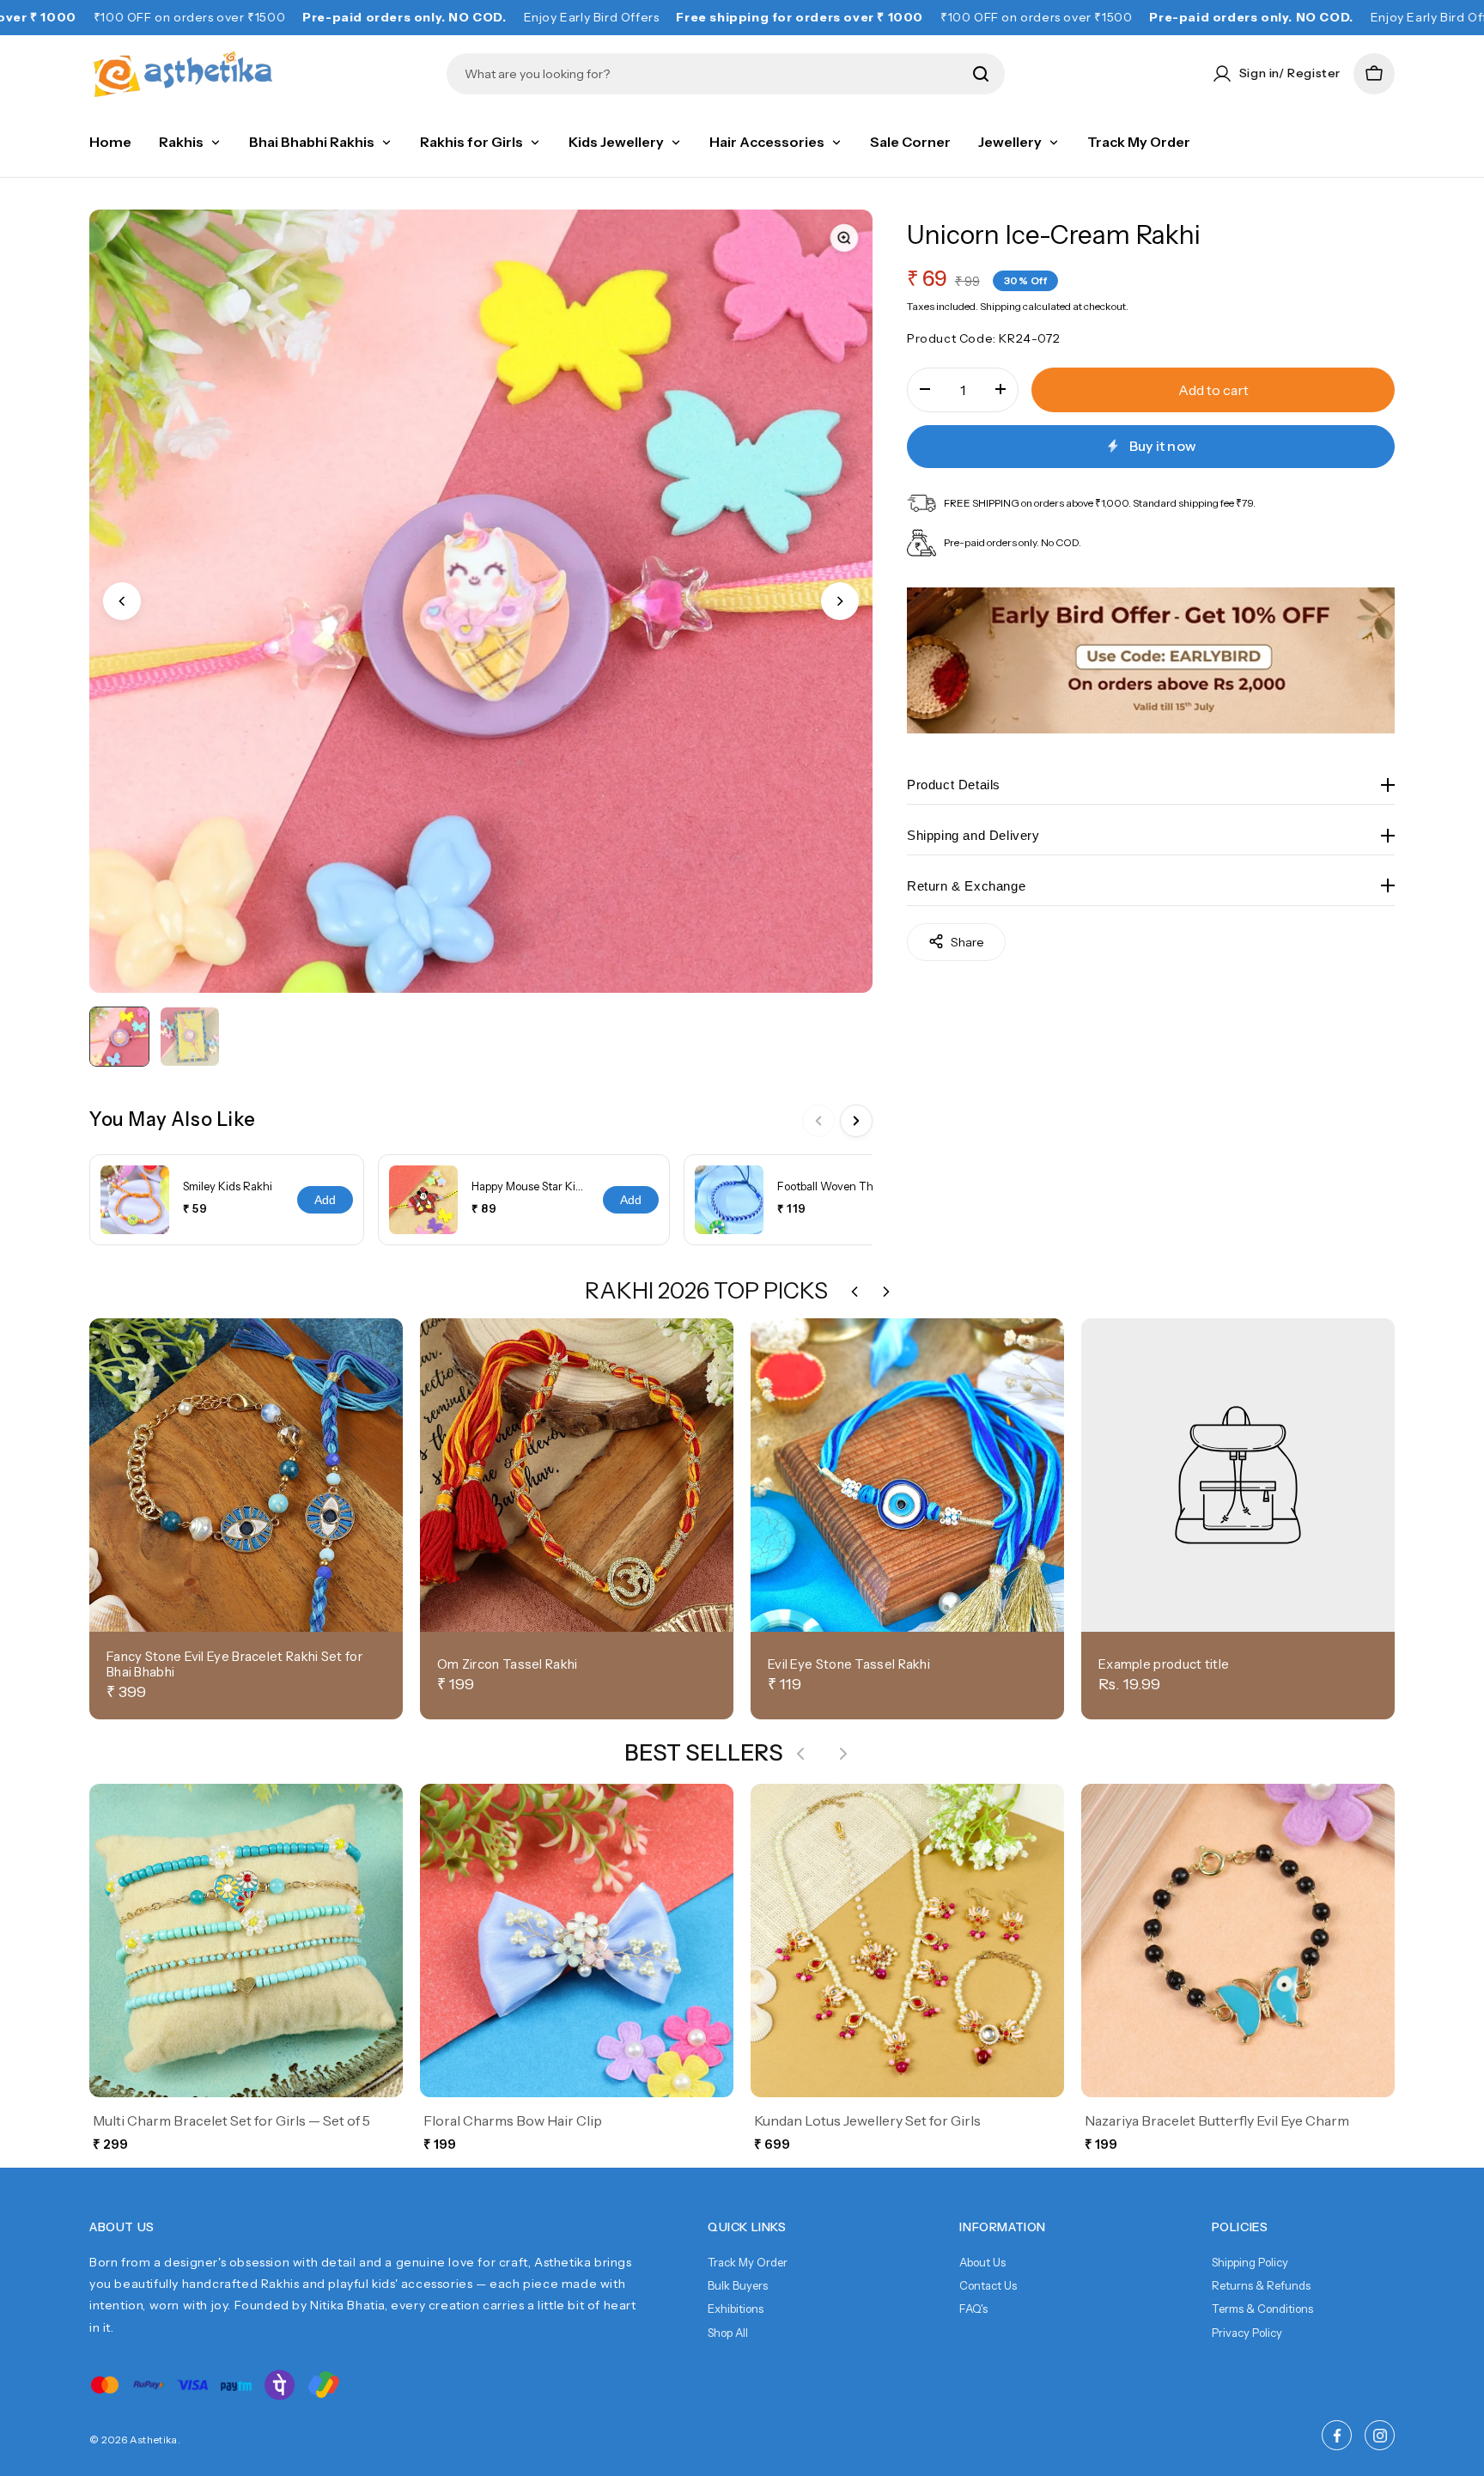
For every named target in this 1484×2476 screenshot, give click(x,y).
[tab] (119, 1037)
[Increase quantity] (1000, 389)
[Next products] (843, 1754)
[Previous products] (800, 1754)
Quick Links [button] (747, 2227)
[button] (1374, 74)
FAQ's (973, 2309)
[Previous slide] (122, 601)
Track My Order (748, 2262)
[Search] (981, 74)
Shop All (728, 2333)
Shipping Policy (1250, 2262)
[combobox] (713, 74)
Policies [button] (1240, 2227)
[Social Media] (1337, 2435)
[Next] (856, 1121)
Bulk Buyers (738, 2285)
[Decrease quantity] (925, 389)
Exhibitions (736, 2309)
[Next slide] (840, 601)
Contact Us (988, 2285)
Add (325, 1200)
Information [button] (1003, 2227)
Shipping (1000, 305)
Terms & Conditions (1262, 2309)
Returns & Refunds (1261, 2285)
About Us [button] (122, 2227)
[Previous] (818, 1121)
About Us (982, 2262)
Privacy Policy (1247, 2333)
